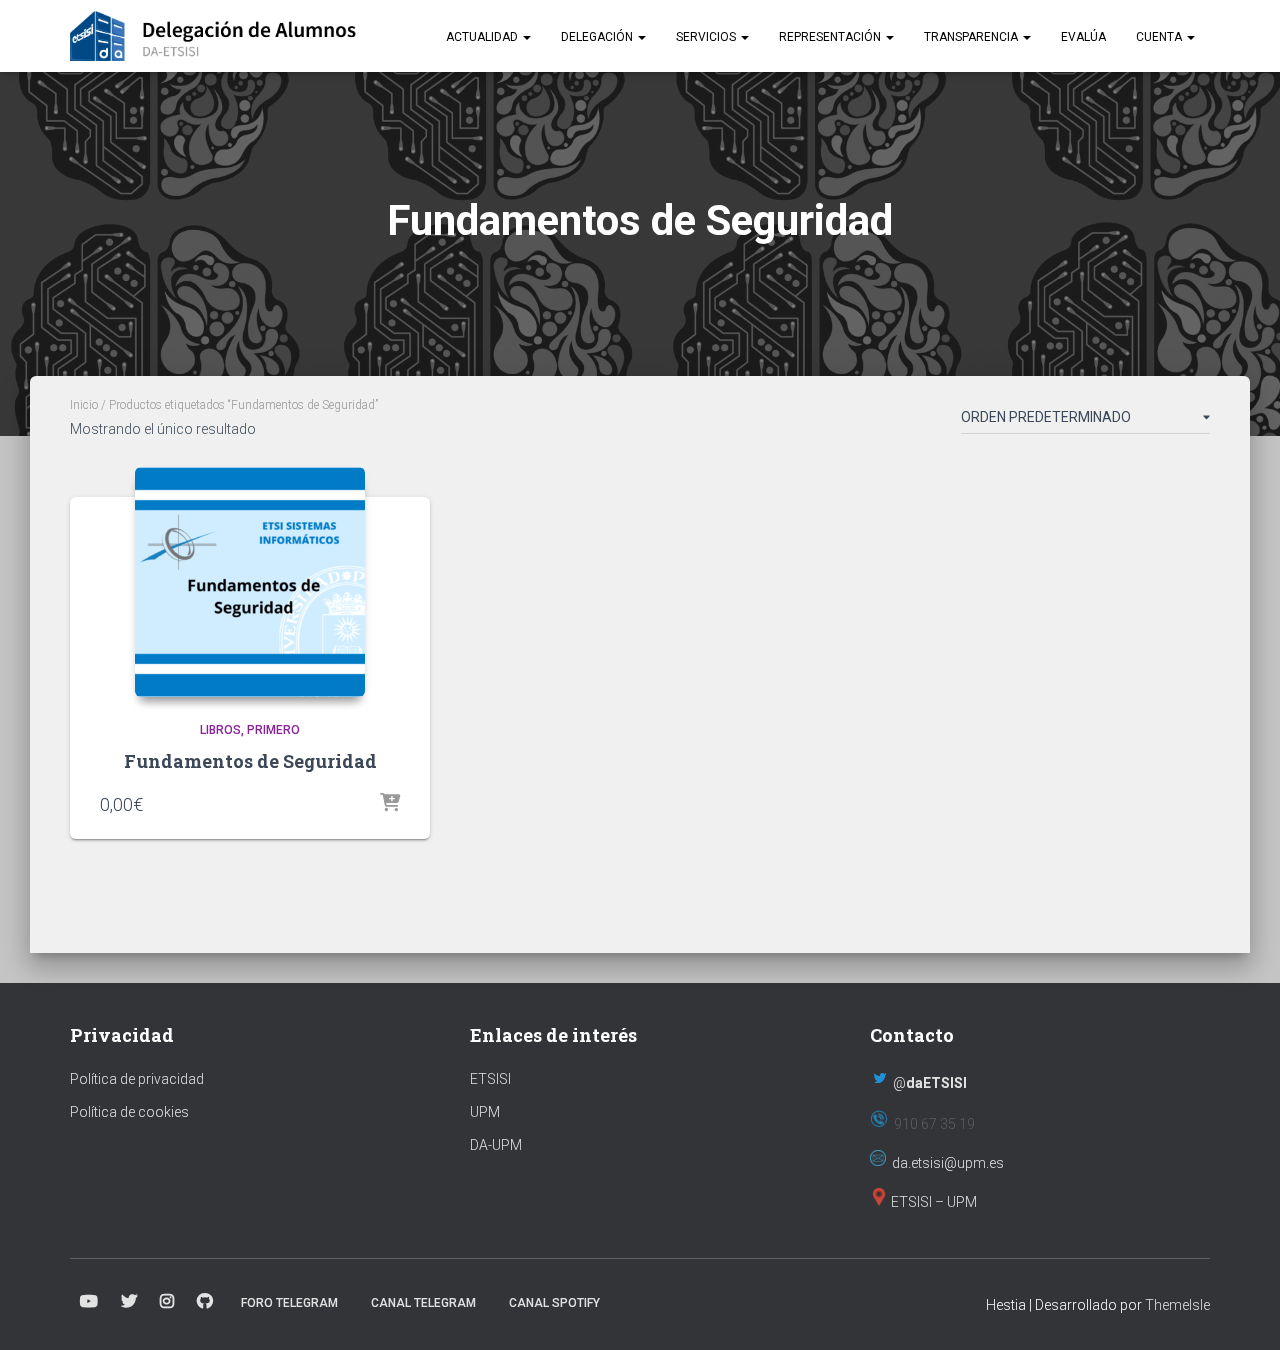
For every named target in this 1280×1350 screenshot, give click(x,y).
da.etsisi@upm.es (948, 1163)
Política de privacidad (137, 1079)
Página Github (205, 1302)
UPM (485, 1112)
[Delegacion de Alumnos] (213, 36)
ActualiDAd (483, 37)
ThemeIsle (1177, 1305)
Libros (220, 730)
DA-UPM (496, 1145)
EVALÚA (1083, 37)
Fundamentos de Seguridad (250, 761)
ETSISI (490, 1079)
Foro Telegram (289, 1303)
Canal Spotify (554, 1303)
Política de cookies (129, 1112)
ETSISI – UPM (934, 1202)
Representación (831, 37)
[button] (526, 37)
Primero (273, 730)
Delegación (598, 37)
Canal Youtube (89, 1302)
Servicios (707, 37)
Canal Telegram (423, 1303)
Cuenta (1160, 37)
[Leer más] (390, 804)
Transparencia (972, 37)
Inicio (84, 405)
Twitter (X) (129, 1302)
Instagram (167, 1302)
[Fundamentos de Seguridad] (250, 582)
